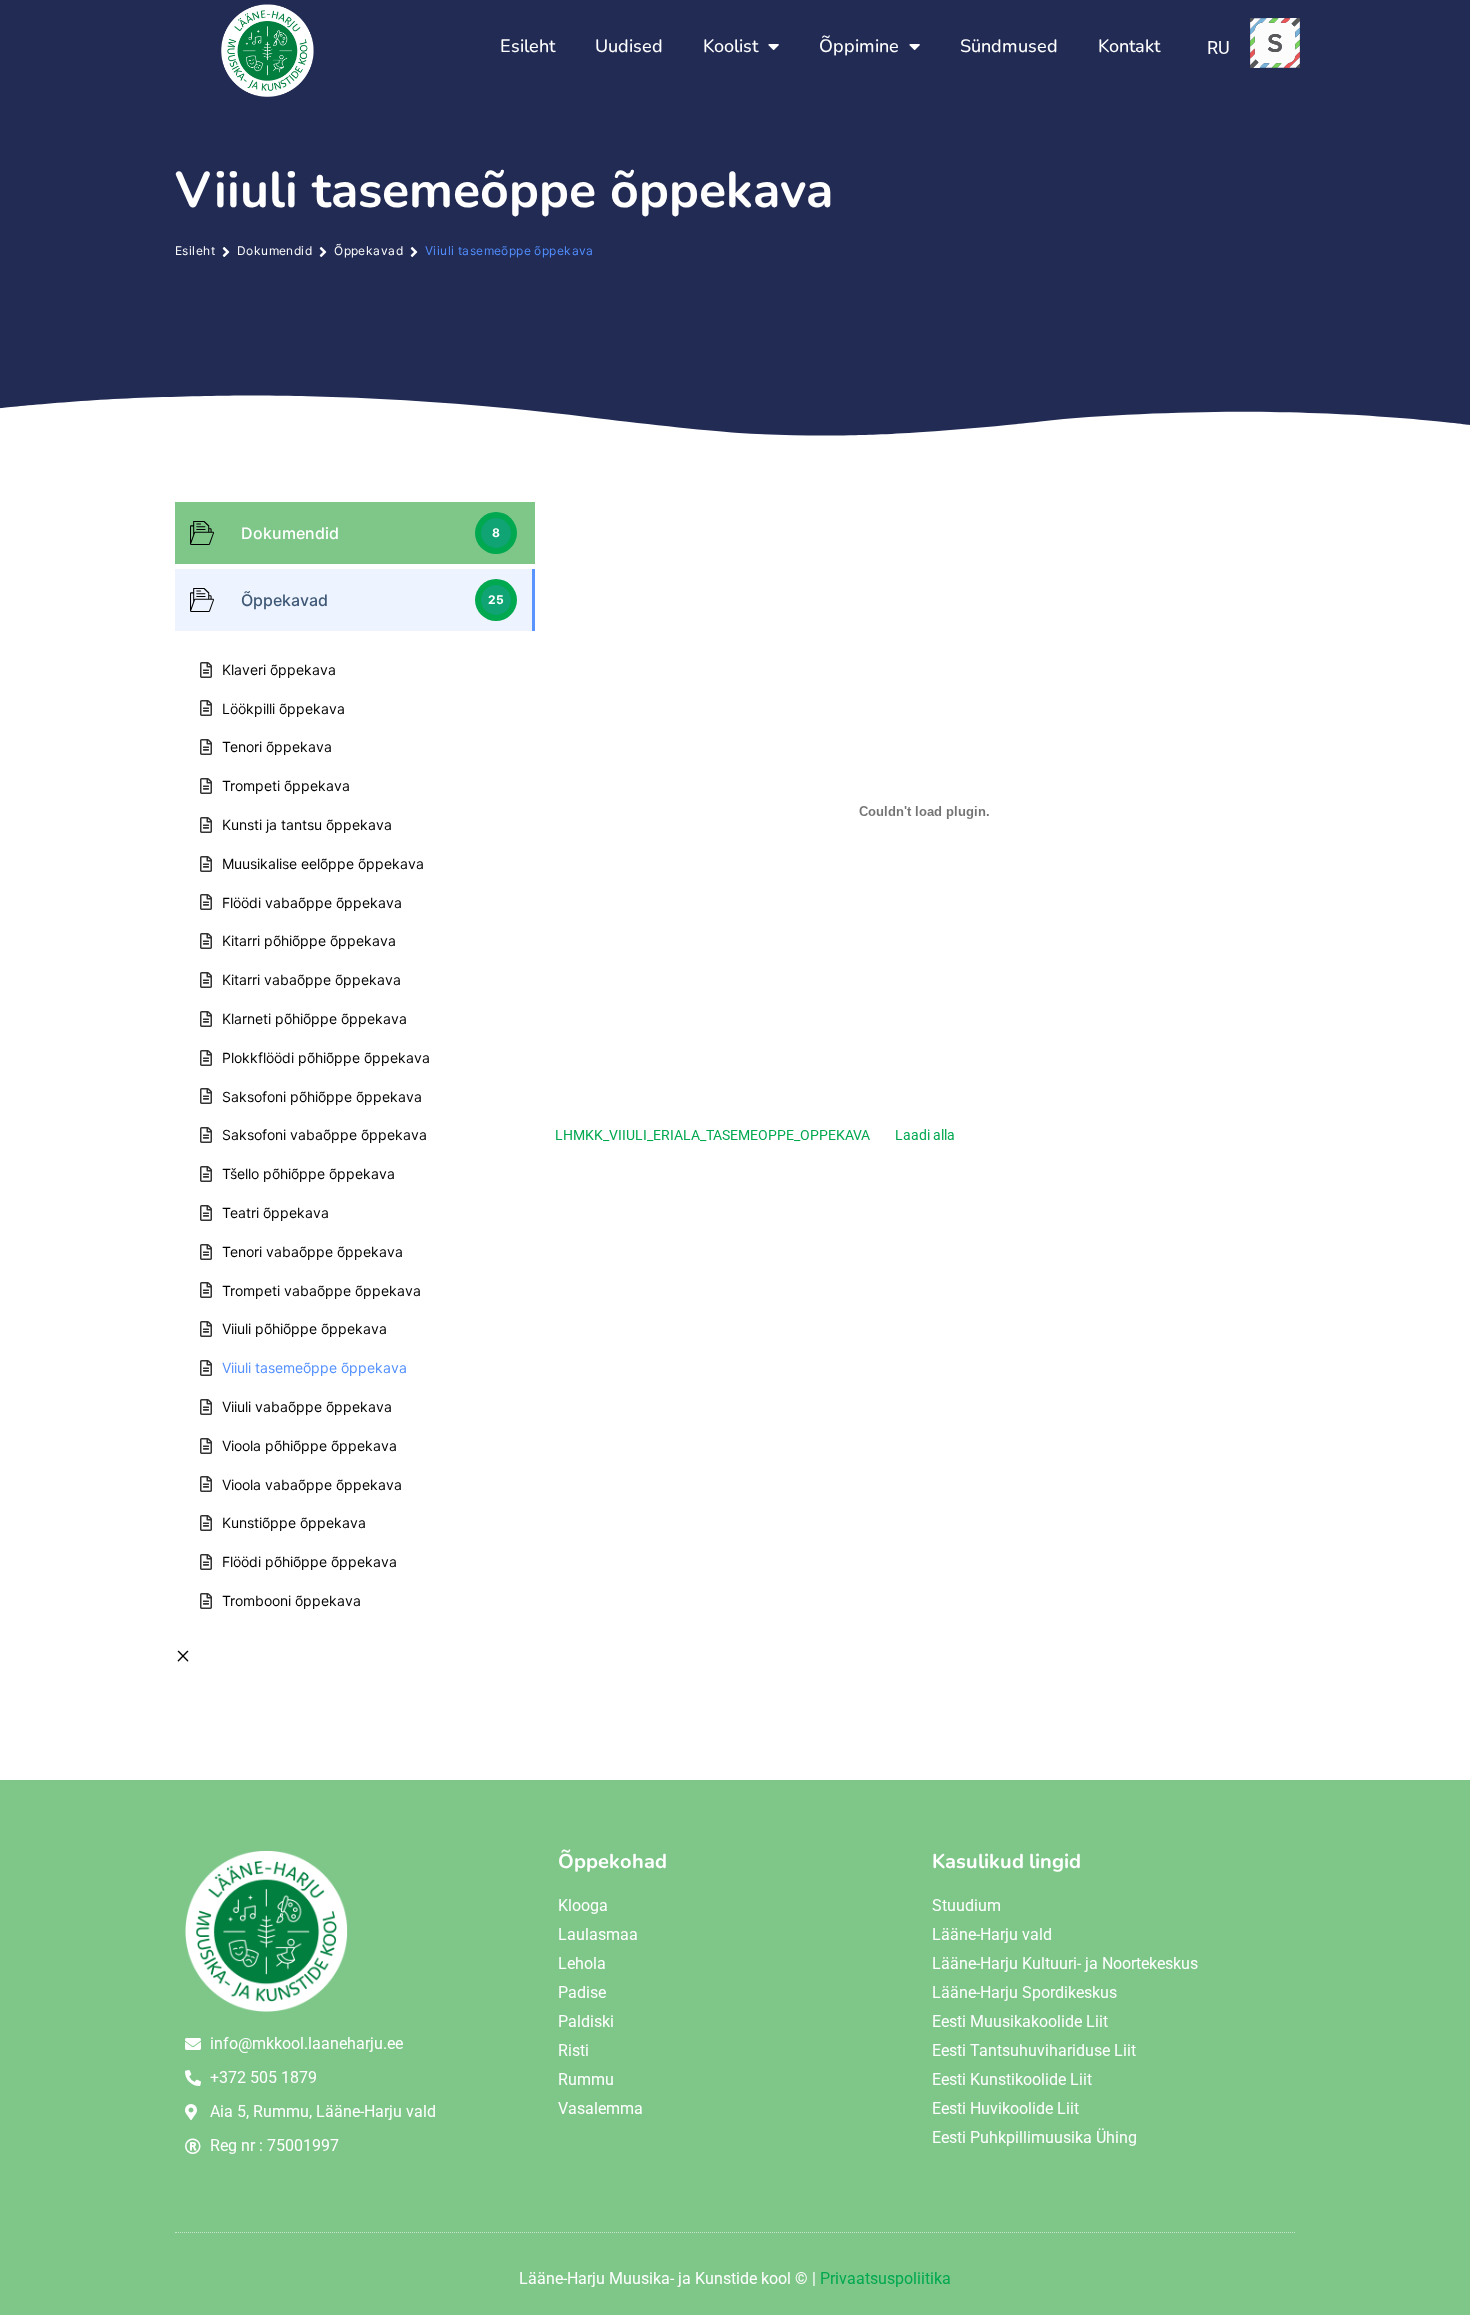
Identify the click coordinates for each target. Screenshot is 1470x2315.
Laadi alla (925, 1135)
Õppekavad (368, 250)
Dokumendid (274, 250)
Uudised (629, 46)
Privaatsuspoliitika (885, 2278)
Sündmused (1009, 46)
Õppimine (859, 46)
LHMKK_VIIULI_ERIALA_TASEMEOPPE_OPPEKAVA (712, 1135)
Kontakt (1129, 46)
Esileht (527, 46)
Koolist (730, 46)
